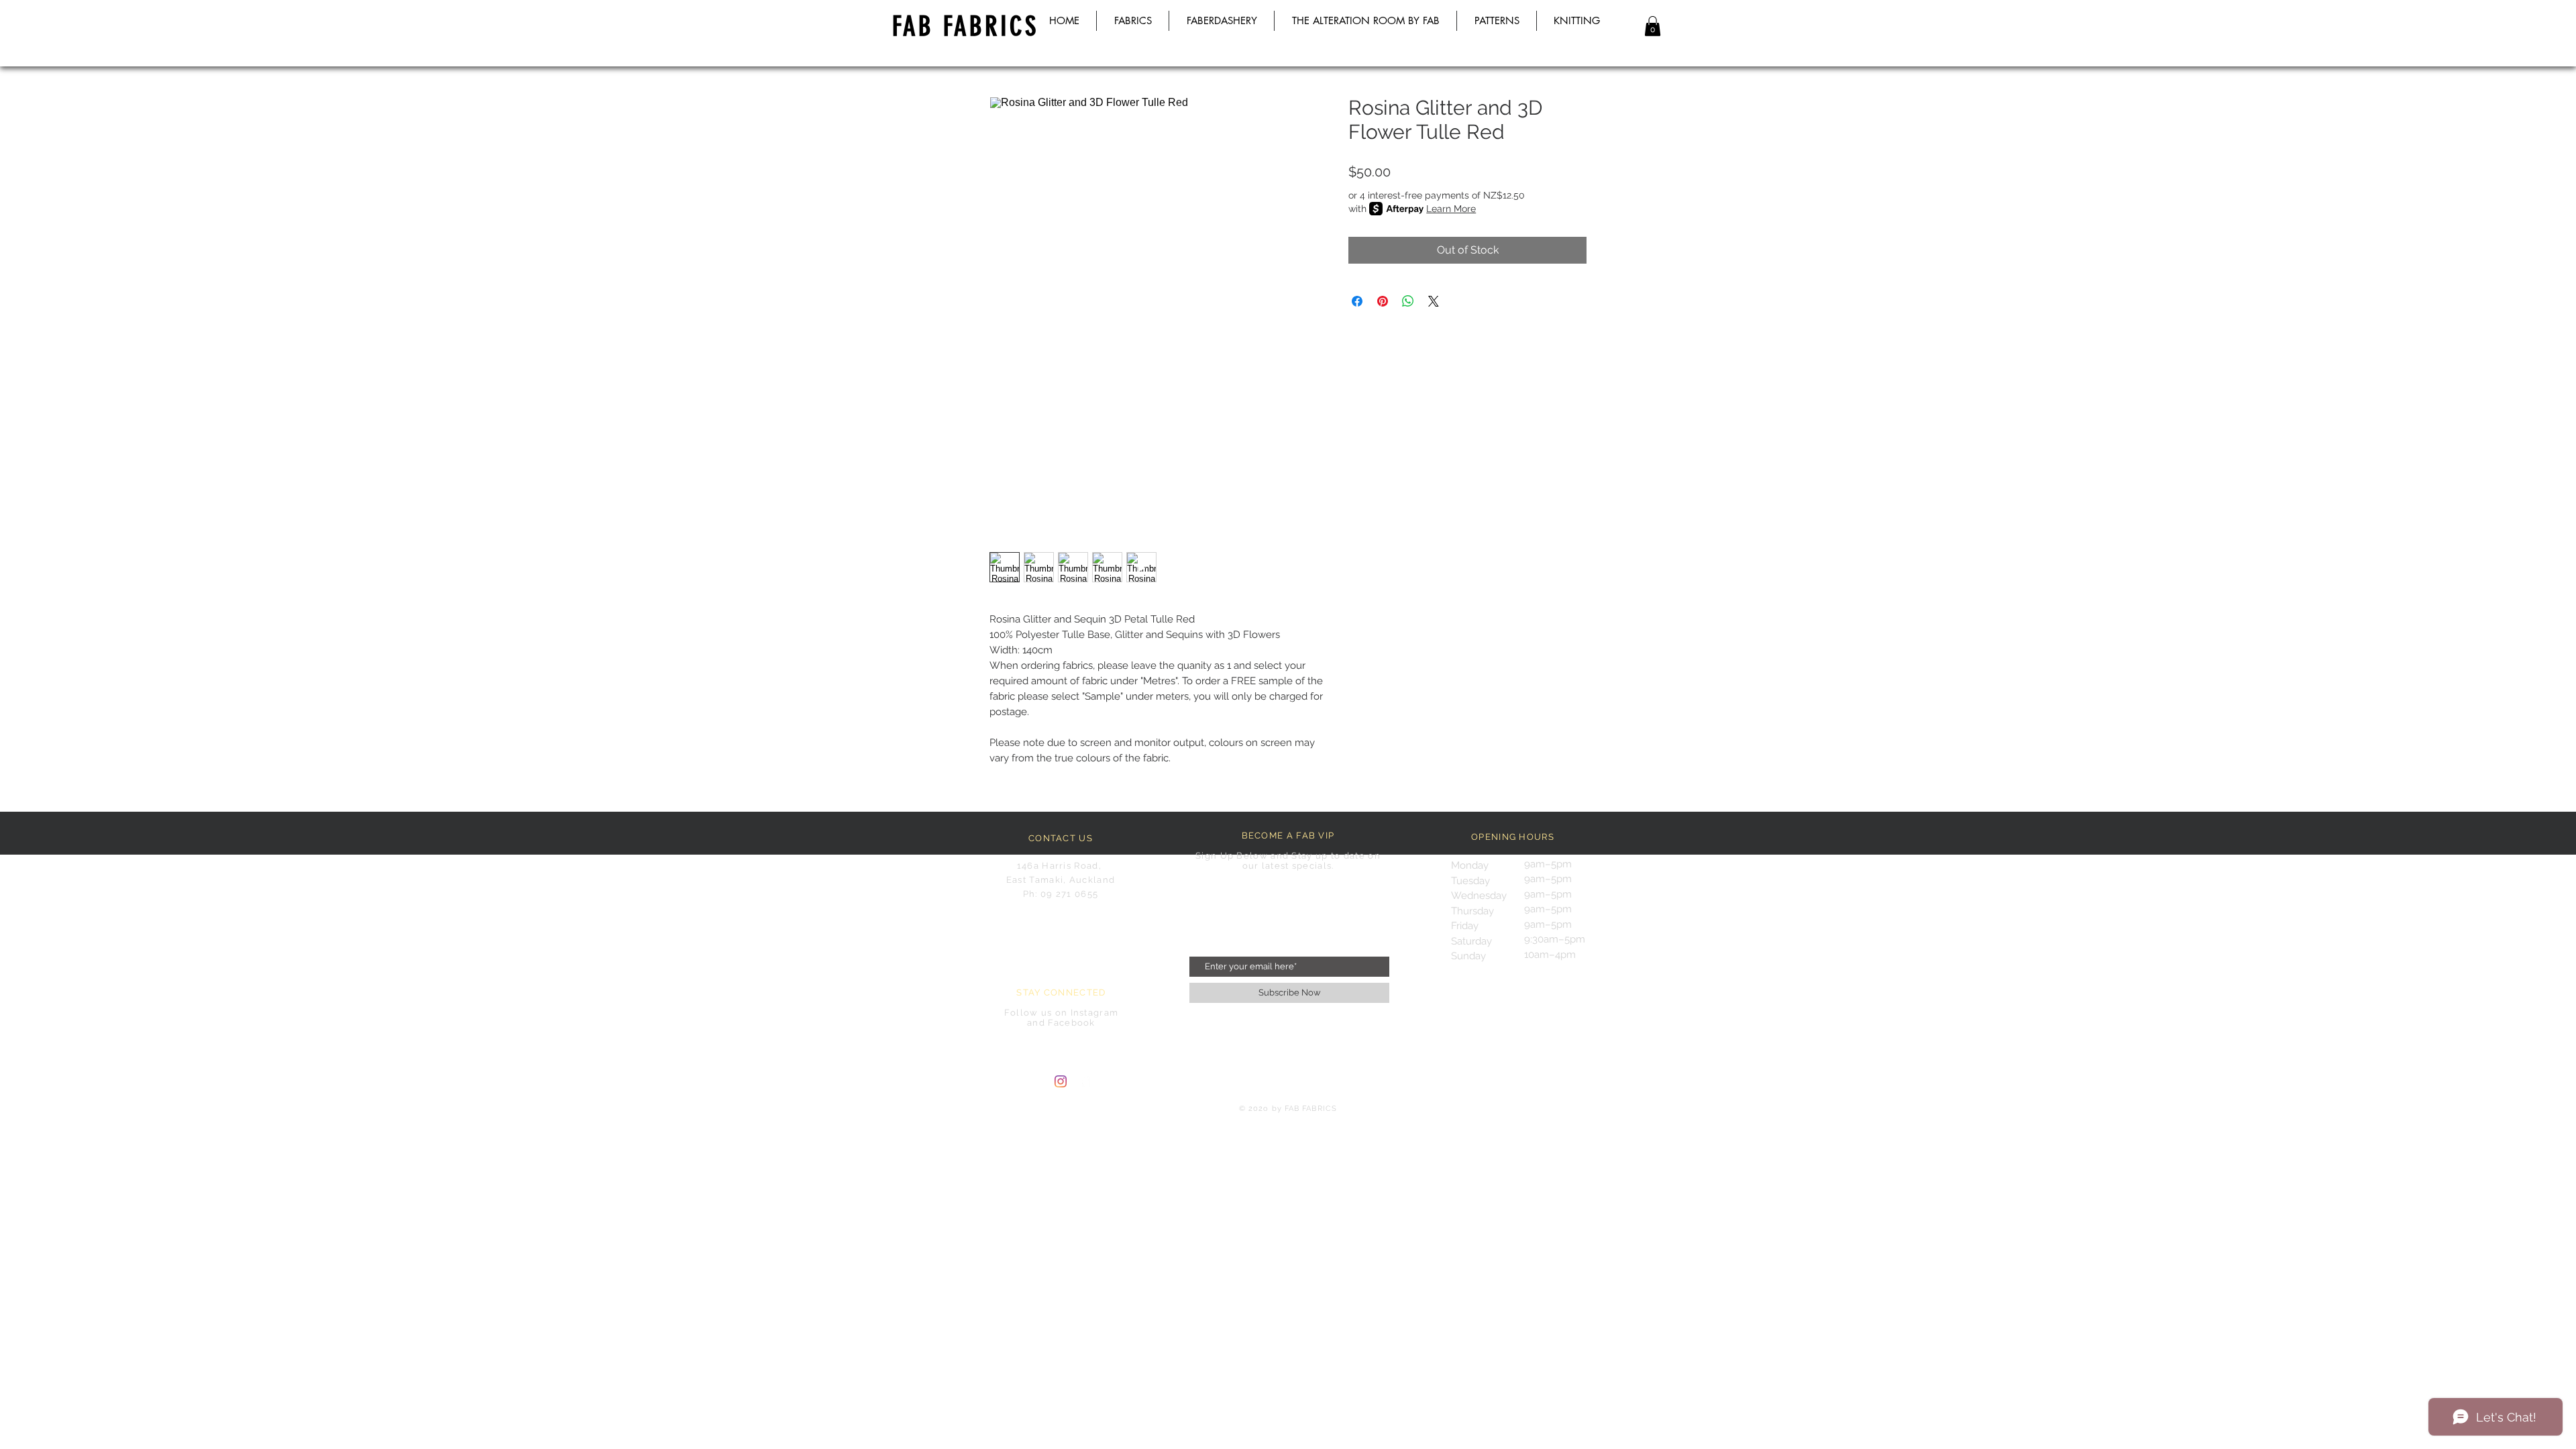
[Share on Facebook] (1357, 301)
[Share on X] (1434, 301)
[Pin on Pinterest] (1383, 301)
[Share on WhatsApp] (1408, 301)
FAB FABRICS (965, 26)
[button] (1653, 26)
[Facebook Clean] (1085, 1081)
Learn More (1451, 209)
